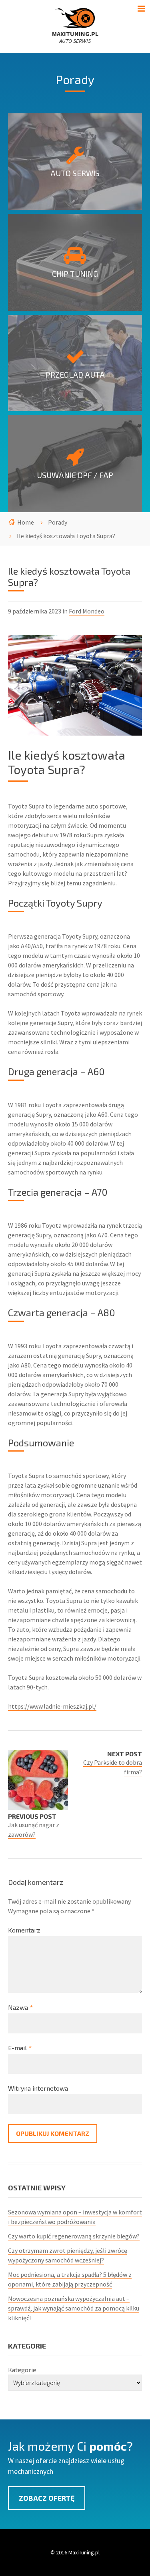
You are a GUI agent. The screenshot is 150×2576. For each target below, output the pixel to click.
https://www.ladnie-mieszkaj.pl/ (52, 1706)
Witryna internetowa (38, 2088)
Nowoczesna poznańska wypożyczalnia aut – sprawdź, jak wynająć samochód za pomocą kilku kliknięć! (74, 2308)
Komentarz (24, 1930)
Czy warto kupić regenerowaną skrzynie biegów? (74, 2236)
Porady (58, 522)
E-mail (20, 2048)
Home (26, 522)
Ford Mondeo (87, 611)
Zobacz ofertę (47, 2498)
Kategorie (22, 2370)
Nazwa (20, 2007)
